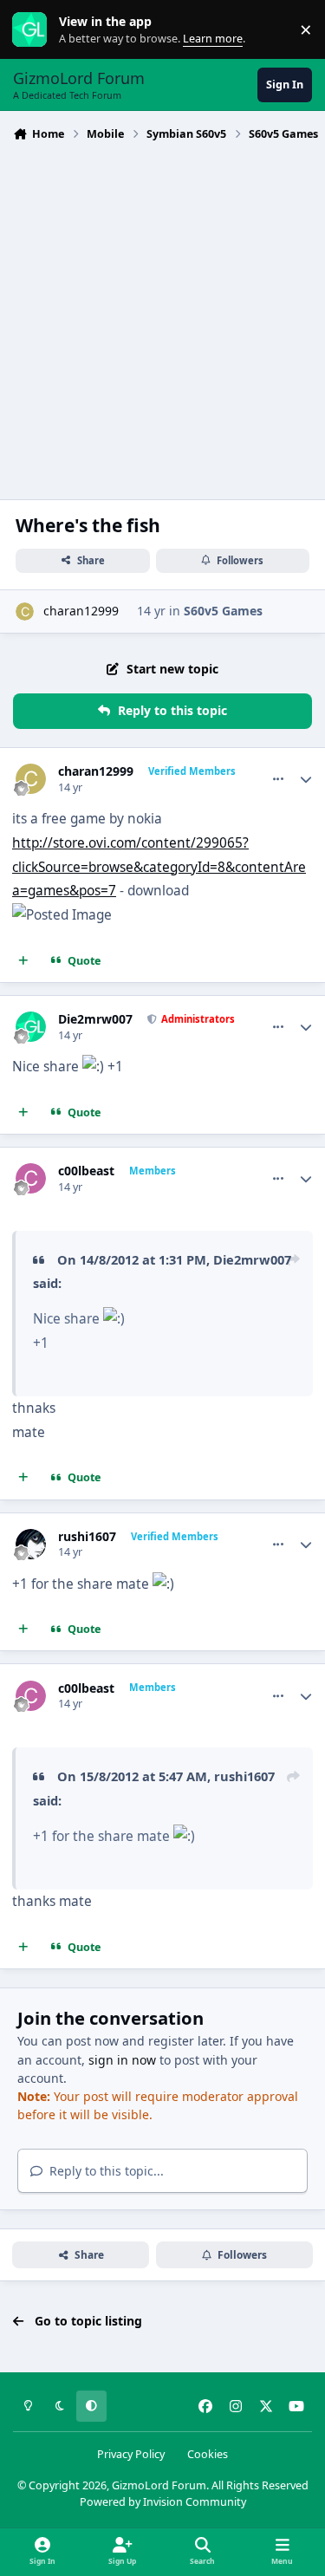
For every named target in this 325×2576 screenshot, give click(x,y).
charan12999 (81, 611)
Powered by (163, 2502)
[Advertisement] (162, 319)
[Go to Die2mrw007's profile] (31, 1027)
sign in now (122, 2060)
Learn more (33, 30)
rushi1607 (87, 1537)
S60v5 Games (223, 611)
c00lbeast (86, 1171)
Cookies (208, 2454)
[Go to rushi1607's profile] (31, 1544)
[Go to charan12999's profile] (25, 611)
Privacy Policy (131, 2454)
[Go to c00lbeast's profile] (31, 1178)
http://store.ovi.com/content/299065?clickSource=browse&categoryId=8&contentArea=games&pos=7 (159, 867)
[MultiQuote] (23, 961)
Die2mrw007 (95, 1019)
